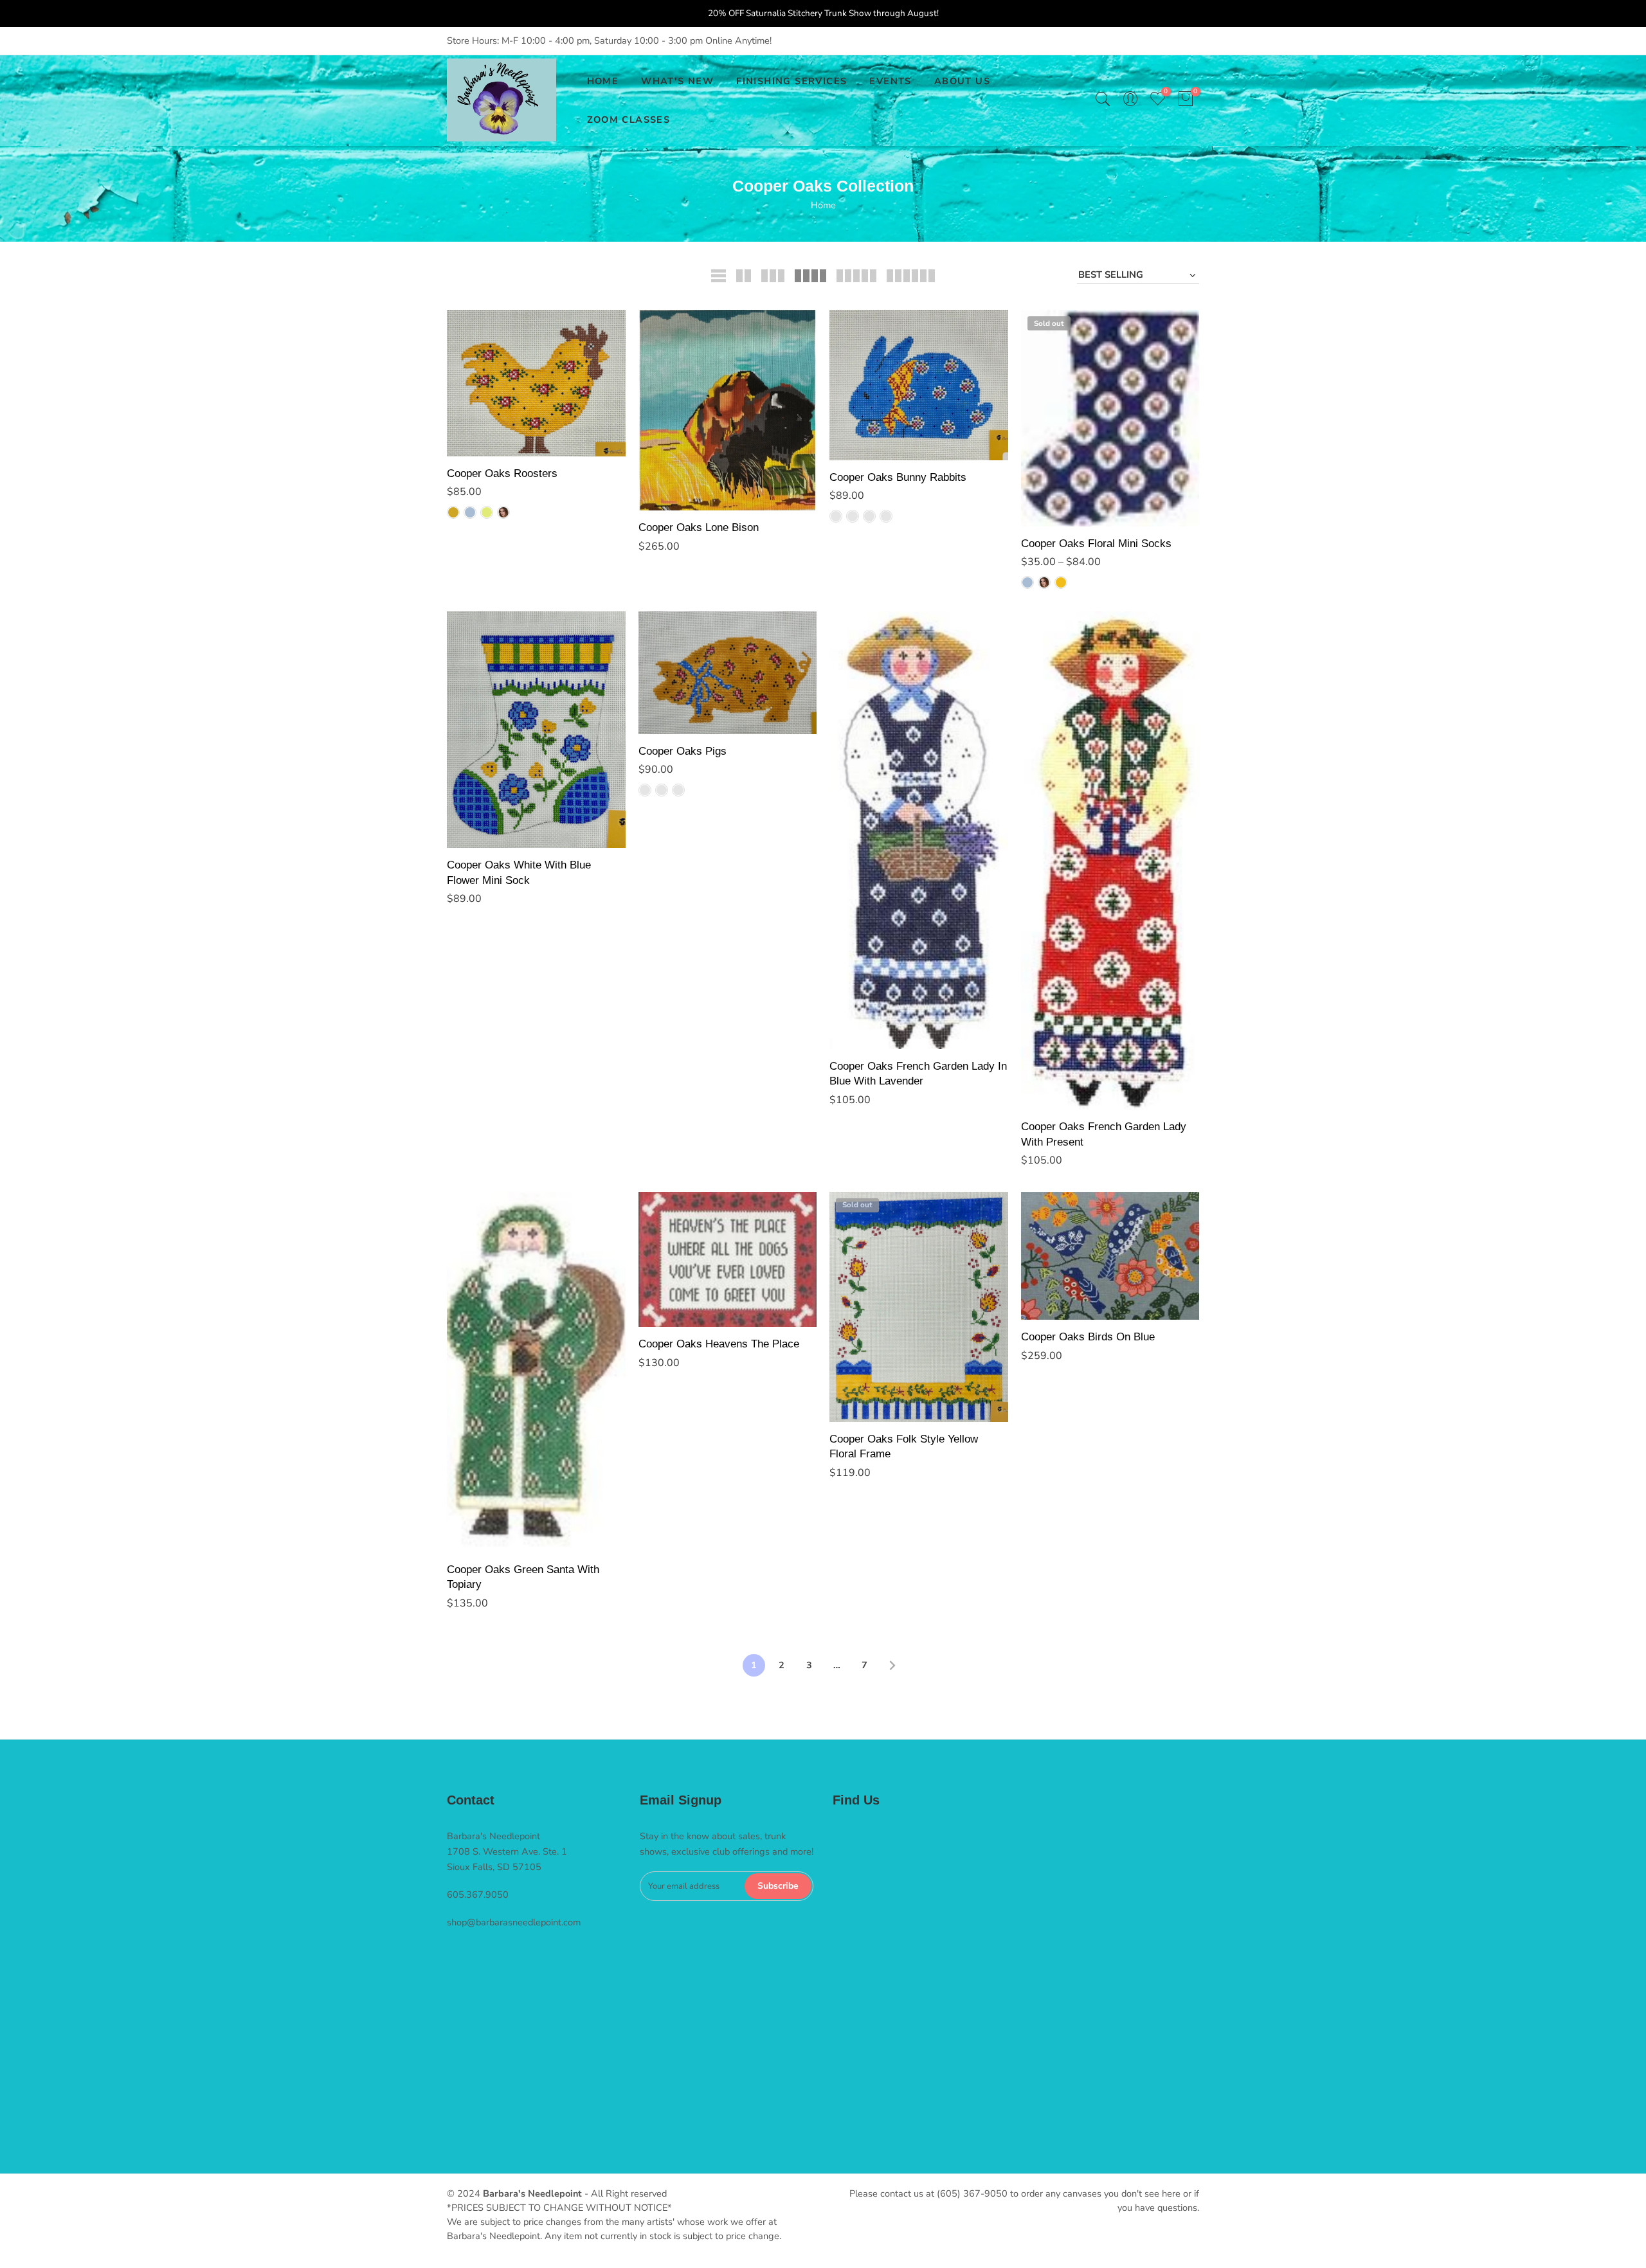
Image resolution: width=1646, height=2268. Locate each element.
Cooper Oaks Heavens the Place (719, 1344)
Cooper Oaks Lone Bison (699, 527)
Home (823, 205)
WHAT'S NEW (677, 81)
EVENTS (890, 81)
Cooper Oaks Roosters (502, 473)
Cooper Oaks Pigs (683, 751)
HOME (603, 81)
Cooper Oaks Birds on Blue (1088, 1336)
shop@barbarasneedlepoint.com (514, 1922)
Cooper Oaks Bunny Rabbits (898, 477)
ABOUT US (962, 81)
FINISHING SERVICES (791, 81)
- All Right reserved (624, 2193)
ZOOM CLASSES (629, 120)
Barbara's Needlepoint (532, 2193)
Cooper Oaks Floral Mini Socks (1096, 543)
